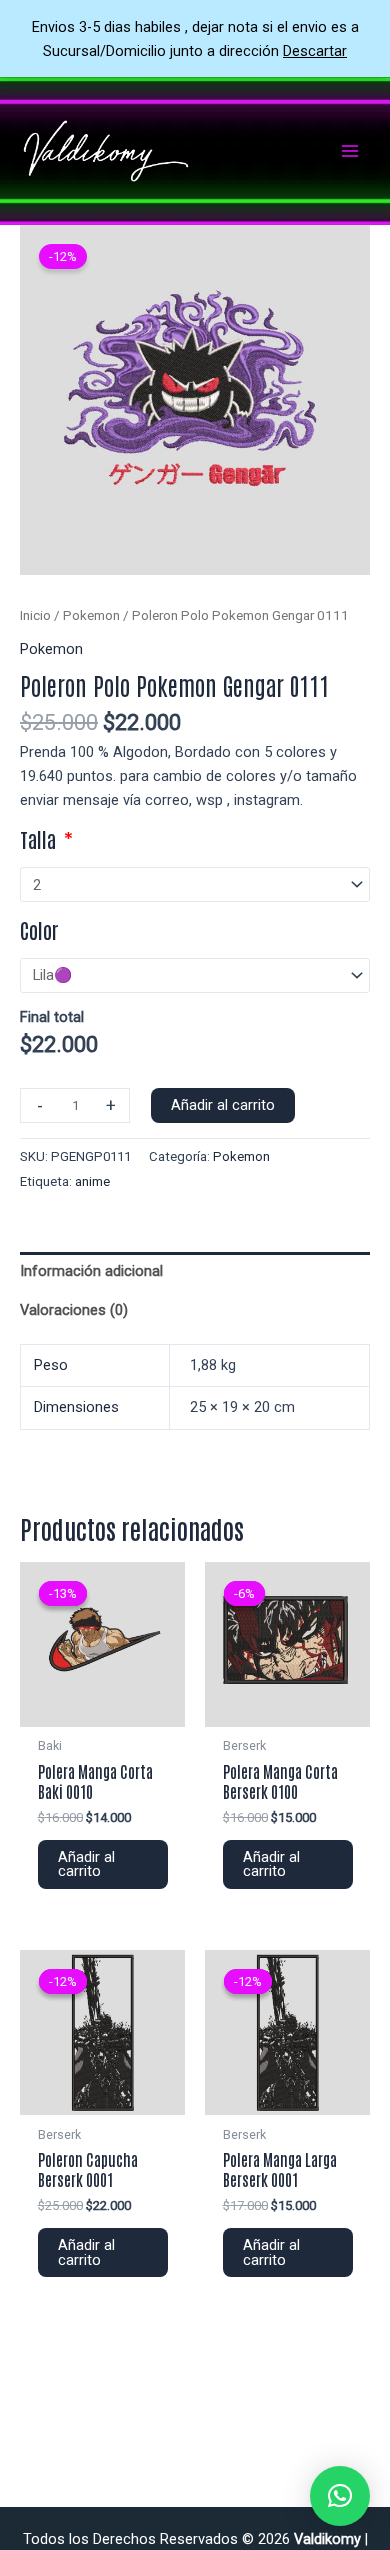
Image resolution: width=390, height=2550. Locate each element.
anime (92, 1181)
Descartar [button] (315, 51)
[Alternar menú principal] (350, 151)
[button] (340, 2496)
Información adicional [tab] (91, 1271)
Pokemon (91, 615)
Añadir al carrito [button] (86, 1864)
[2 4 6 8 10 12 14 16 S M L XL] (195, 884)
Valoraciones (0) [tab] (74, 1310)
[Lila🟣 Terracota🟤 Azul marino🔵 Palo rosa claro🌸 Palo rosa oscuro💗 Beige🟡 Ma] (195, 975)
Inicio (35, 615)
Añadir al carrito (223, 1105)
